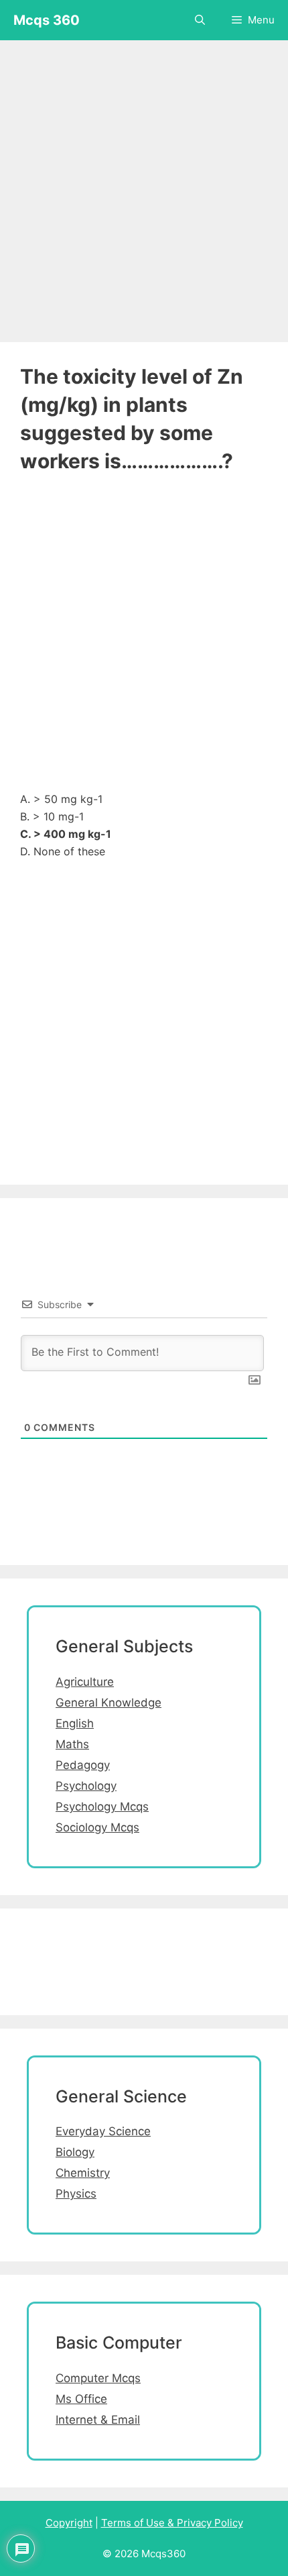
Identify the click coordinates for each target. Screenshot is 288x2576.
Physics (76, 2194)
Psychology (86, 1786)
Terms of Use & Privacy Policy (172, 2523)
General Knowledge (109, 1703)
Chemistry (83, 2173)
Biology (75, 2152)
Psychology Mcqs (102, 1807)
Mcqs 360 (47, 20)
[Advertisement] (144, 184)
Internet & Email (98, 2420)
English (75, 1723)
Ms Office (81, 2399)
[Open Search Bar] (200, 20)
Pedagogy (83, 1765)
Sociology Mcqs (97, 1827)
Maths (72, 1744)
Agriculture (85, 1682)
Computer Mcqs (98, 2378)
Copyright (69, 2523)
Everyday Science (103, 2131)
